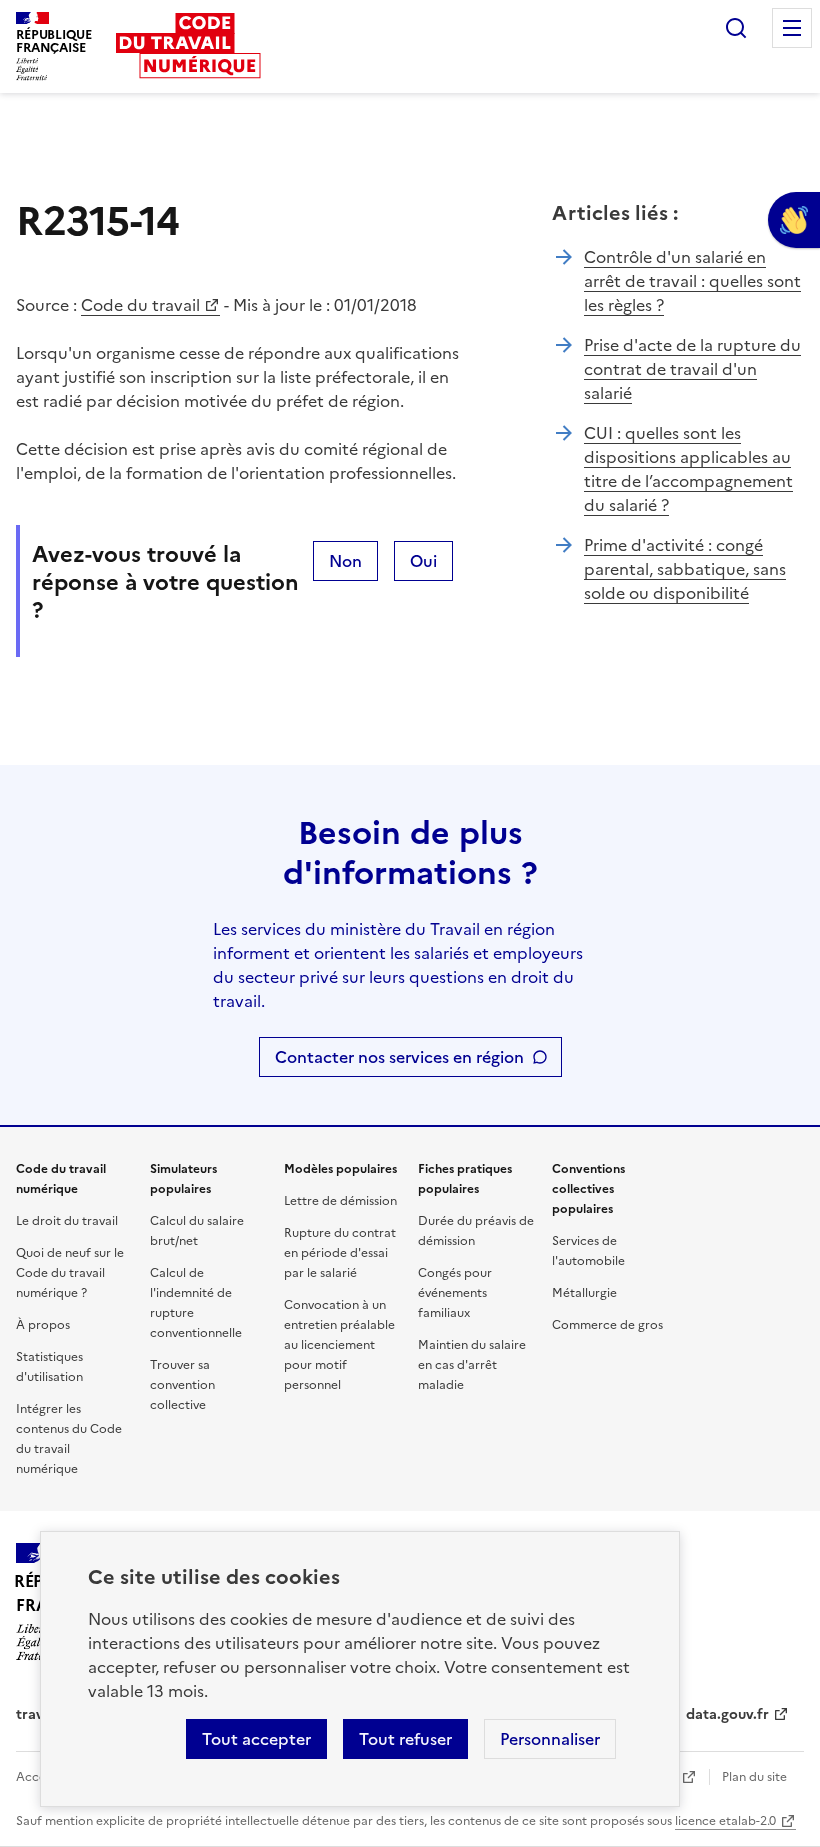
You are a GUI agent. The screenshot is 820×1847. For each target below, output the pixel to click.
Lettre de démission (340, 1201)
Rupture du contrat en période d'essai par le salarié (340, 1253)
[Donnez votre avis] (794, 220)
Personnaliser (550, 1739)
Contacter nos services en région (399, 1057)
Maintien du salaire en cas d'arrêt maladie (472, 1365)
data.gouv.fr (727, 1714)
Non (345, 561)
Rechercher (736, 28)
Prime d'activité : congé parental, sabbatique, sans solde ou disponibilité (685, 569)
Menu (792, 28)
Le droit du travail (67, 1221)
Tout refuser (405, 1739)
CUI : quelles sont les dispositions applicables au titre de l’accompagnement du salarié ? (688, 469)
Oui (423, 561)
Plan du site (754, 1777)
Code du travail (140, 305)
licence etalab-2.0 (725, 1821)
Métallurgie (584, 1293)
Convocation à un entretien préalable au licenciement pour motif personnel (339, 1345)
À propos (43, 1325)
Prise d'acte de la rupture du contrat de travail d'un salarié (692, 369)
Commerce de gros (607, 1325)
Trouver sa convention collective (182, 1385)
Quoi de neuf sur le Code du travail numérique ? (70, 1273)
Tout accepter (256, 1739)
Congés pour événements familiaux (455, 1293)
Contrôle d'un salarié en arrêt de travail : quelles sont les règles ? (692, 281)
